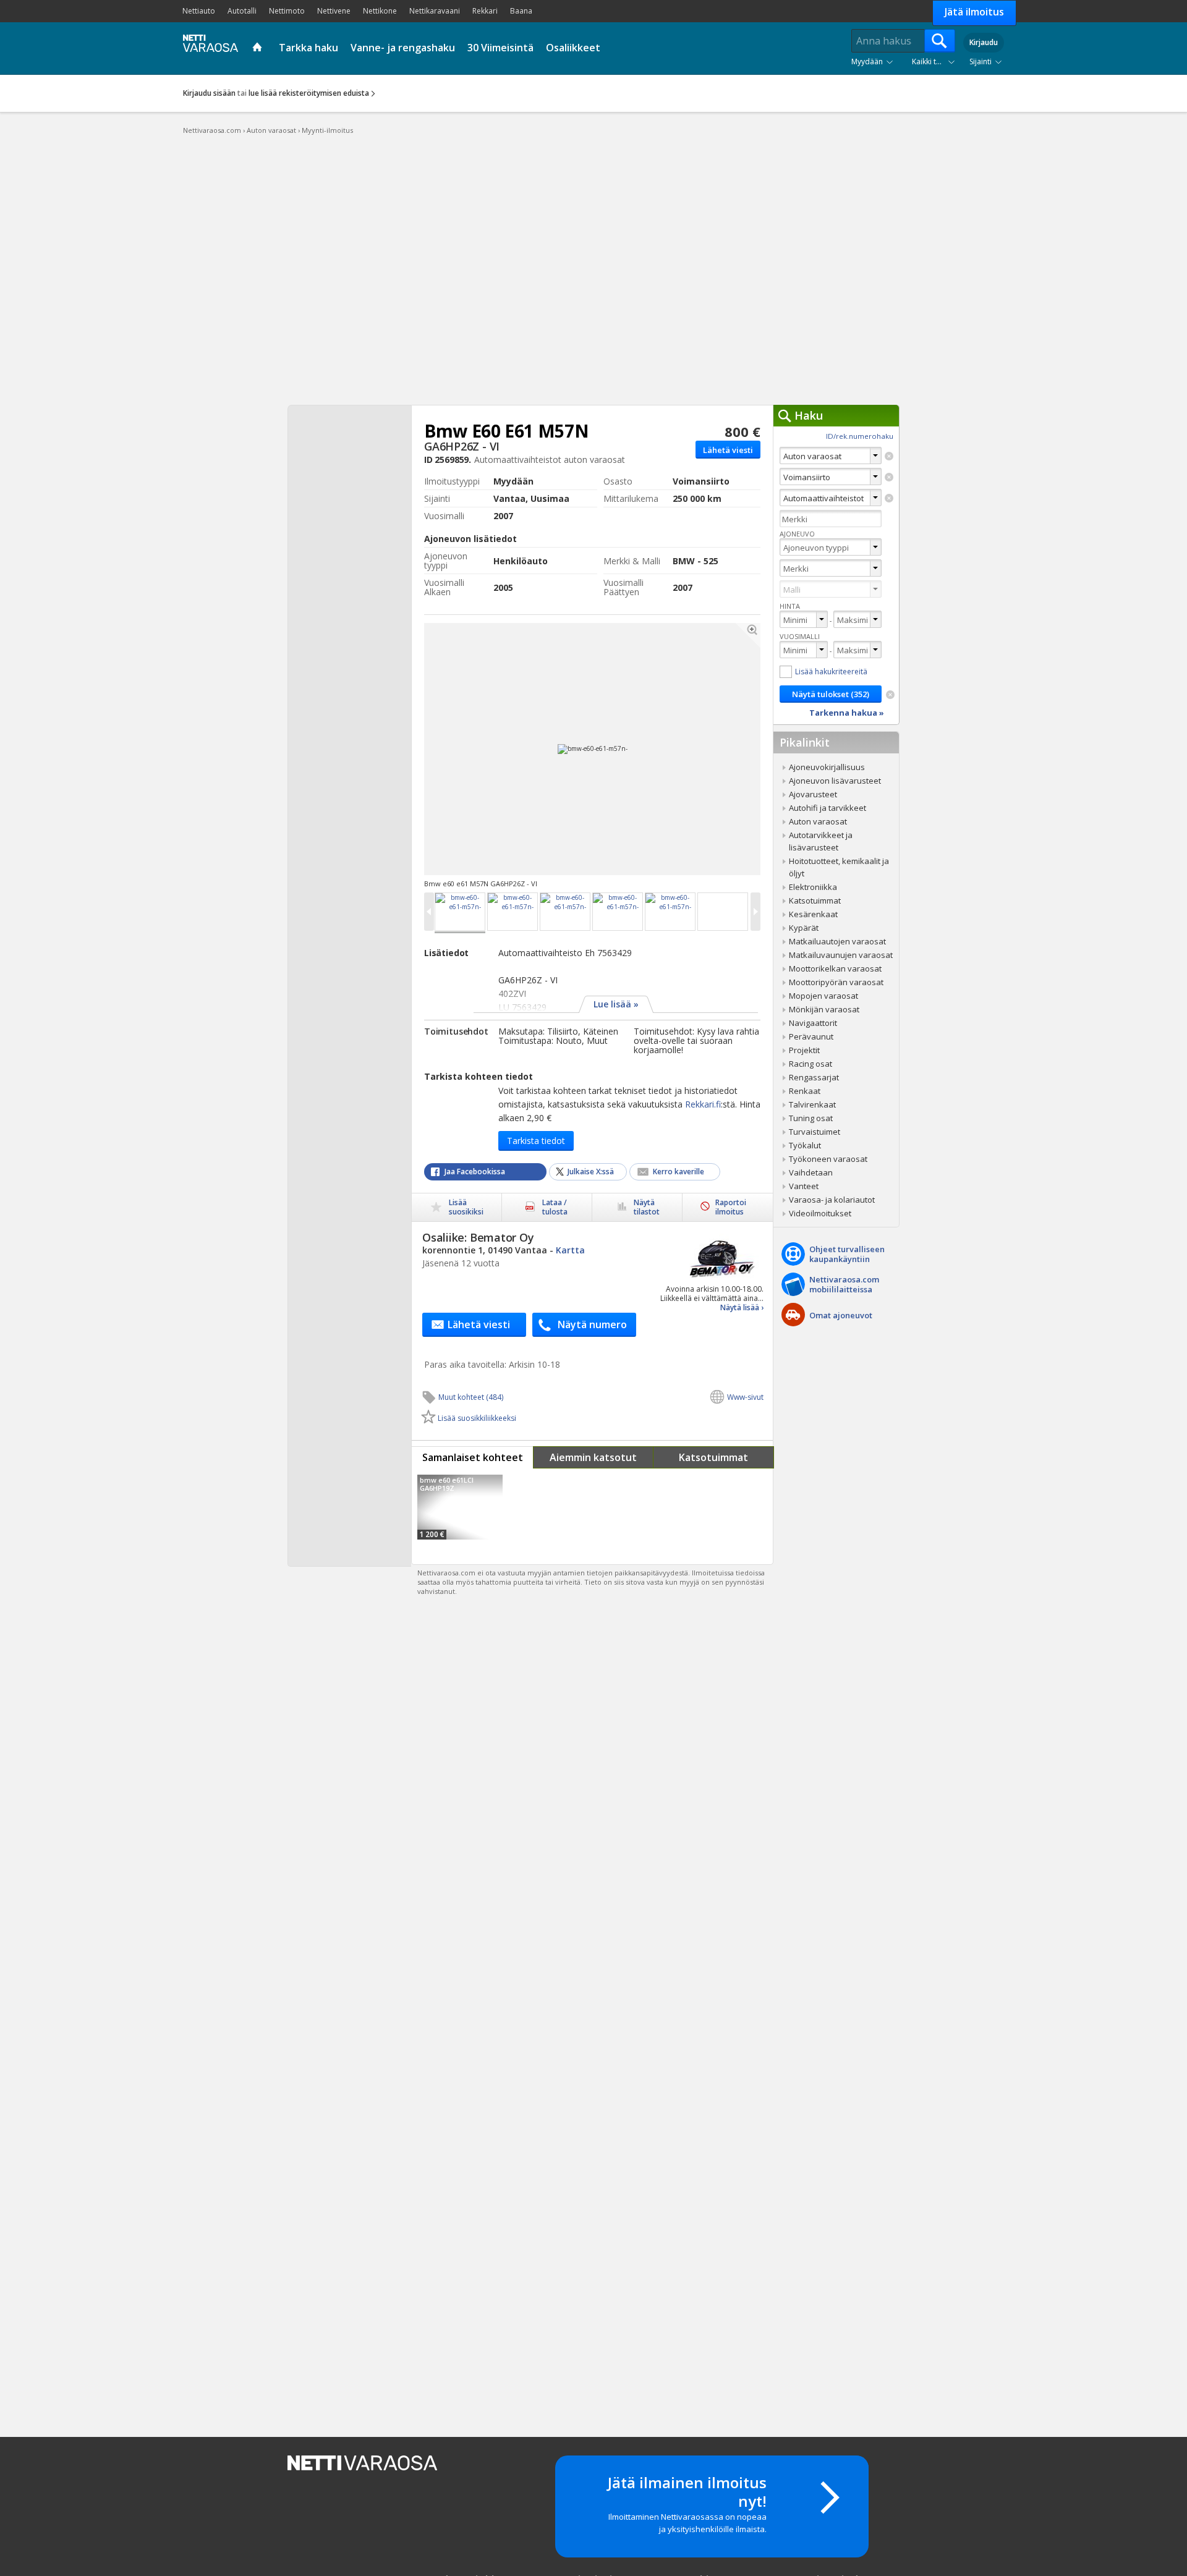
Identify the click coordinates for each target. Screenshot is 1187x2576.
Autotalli (242, 11)
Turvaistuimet (815, 1132)
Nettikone (380, 11)
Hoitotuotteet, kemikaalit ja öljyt (839, 867)
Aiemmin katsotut (593, 1457)
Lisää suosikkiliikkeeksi (477, 1418)
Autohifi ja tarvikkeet (827, 808)
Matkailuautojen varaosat (837, 941)
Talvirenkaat (812, 1104)
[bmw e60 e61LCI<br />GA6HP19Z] (460, 1507)
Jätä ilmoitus (974, 12)
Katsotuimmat (713, 1457)
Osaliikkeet (573, 48)
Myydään (867, 61)
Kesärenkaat (813, 914)
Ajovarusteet (813, 794)
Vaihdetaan (811, 1172)
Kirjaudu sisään (209, 93)
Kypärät (804, 928)
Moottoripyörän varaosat (836, 982)
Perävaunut (811, 1036)
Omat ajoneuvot (841, 1315)
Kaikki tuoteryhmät (936, 61)
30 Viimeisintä (500, 48)
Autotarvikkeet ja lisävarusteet (821, 841)
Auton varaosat (818, 821)
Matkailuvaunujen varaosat (841, 955)
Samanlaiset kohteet (473, 1457)
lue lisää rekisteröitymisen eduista (309, 93)
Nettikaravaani (435, 11)
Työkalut (805, 1145)
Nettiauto (199, 11)
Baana (521, 11)
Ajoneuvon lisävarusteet (835, 781)
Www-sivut (745, 1397)
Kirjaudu (984, 42)
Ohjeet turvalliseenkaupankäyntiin (847, 1254)
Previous (507, 749)
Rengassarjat (814, 1077)
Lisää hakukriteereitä (831, 672)
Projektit (804, 1050)
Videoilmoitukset (820, 1213)
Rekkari (485, 11)
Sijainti (981, 61)
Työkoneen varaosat (828, 1159)
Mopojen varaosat (823, 996)
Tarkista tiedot (536, 1141)
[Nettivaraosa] (208, 47)
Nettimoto (287, 11)
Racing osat (810, 1064)
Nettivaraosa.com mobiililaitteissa (844, 1284)
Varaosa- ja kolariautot (832, 1200)
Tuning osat (811, 1118)
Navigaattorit (813, 1023)
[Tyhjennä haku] (889, 456)
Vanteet (804, 1186)
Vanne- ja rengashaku (403, 48)
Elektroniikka (813, 887)
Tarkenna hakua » (847, 713)
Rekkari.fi (703, 1104)
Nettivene (334, 11)
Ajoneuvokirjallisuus (827, 767)
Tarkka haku (308, 48)
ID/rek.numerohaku (860, 436)
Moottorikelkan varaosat (835, 968)
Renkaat (805, 1091)
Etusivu (259, 48)
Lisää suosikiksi (466, 1207)
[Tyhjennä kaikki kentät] (890, 695)
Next (678, 749)
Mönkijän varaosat (824, 1009)
